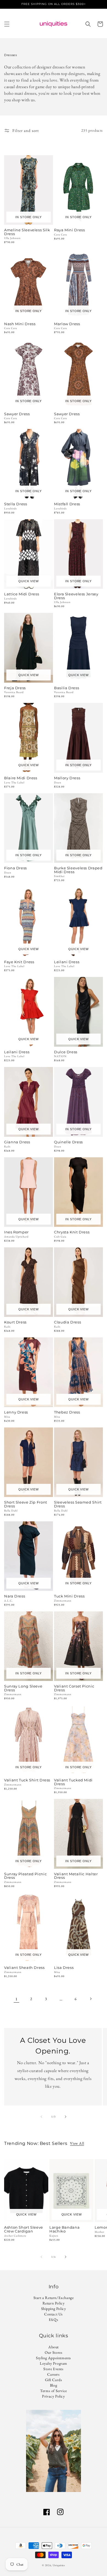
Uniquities (59, 2565)
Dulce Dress (66, 1052)
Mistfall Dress (67, 504)
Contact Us (54, 2314)
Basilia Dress (67, 688)
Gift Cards (54, 2380)
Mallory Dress (67, 778)
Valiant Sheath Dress (24, 1968)
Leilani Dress (67, 962)
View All (77, 2143)
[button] (7, 24)
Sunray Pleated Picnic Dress (25, 1876)
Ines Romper (16, 1232)
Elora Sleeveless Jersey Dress (76, 596)
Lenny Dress (16, 1412)
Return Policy (54, 2303)
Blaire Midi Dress (21, 778)
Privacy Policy (53, 2396)
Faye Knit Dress (19, 962)
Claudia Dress (67, 1322)
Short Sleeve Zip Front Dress (26, 1504)
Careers (53, 2374)
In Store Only (28, 217)
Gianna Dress (17, 1142)
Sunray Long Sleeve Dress (23, 1688)
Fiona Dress (16, 868)
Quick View (29, 581)
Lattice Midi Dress (22, 594)
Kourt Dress (15, 1322)
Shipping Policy (54, 2309)
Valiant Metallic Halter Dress (76, 1876)
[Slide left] (41, 2117)
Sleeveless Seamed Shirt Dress (78, 1504)
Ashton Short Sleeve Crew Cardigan (24, 2229)
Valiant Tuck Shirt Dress (27, 1780)
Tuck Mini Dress (69, 1596)
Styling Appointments (54, 2358)
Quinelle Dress (68, 1142)
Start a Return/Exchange (54, 2298)
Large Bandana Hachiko (64, 2229)
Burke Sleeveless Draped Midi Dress (78, 870)
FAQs (54, 2320)
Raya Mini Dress (69, 230)
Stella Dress (16, 504)
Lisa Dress (64, 1968)
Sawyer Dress (17, 414)
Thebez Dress (67, 1412)
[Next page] (91, 1999)
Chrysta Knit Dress (72, 1232)
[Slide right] (66, 2117)
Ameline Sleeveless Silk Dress (27, 232)
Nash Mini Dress (20, 324)
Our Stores (54, 2352)
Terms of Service (54, 2391)
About (54, 2347)
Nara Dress (15, 1596)
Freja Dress (15, 688)
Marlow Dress (67, 324)
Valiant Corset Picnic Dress (74, 1688)
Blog (54, 2385)
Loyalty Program (54, 2363)
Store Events (53, 2369)
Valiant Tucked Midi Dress (73, 1782)
